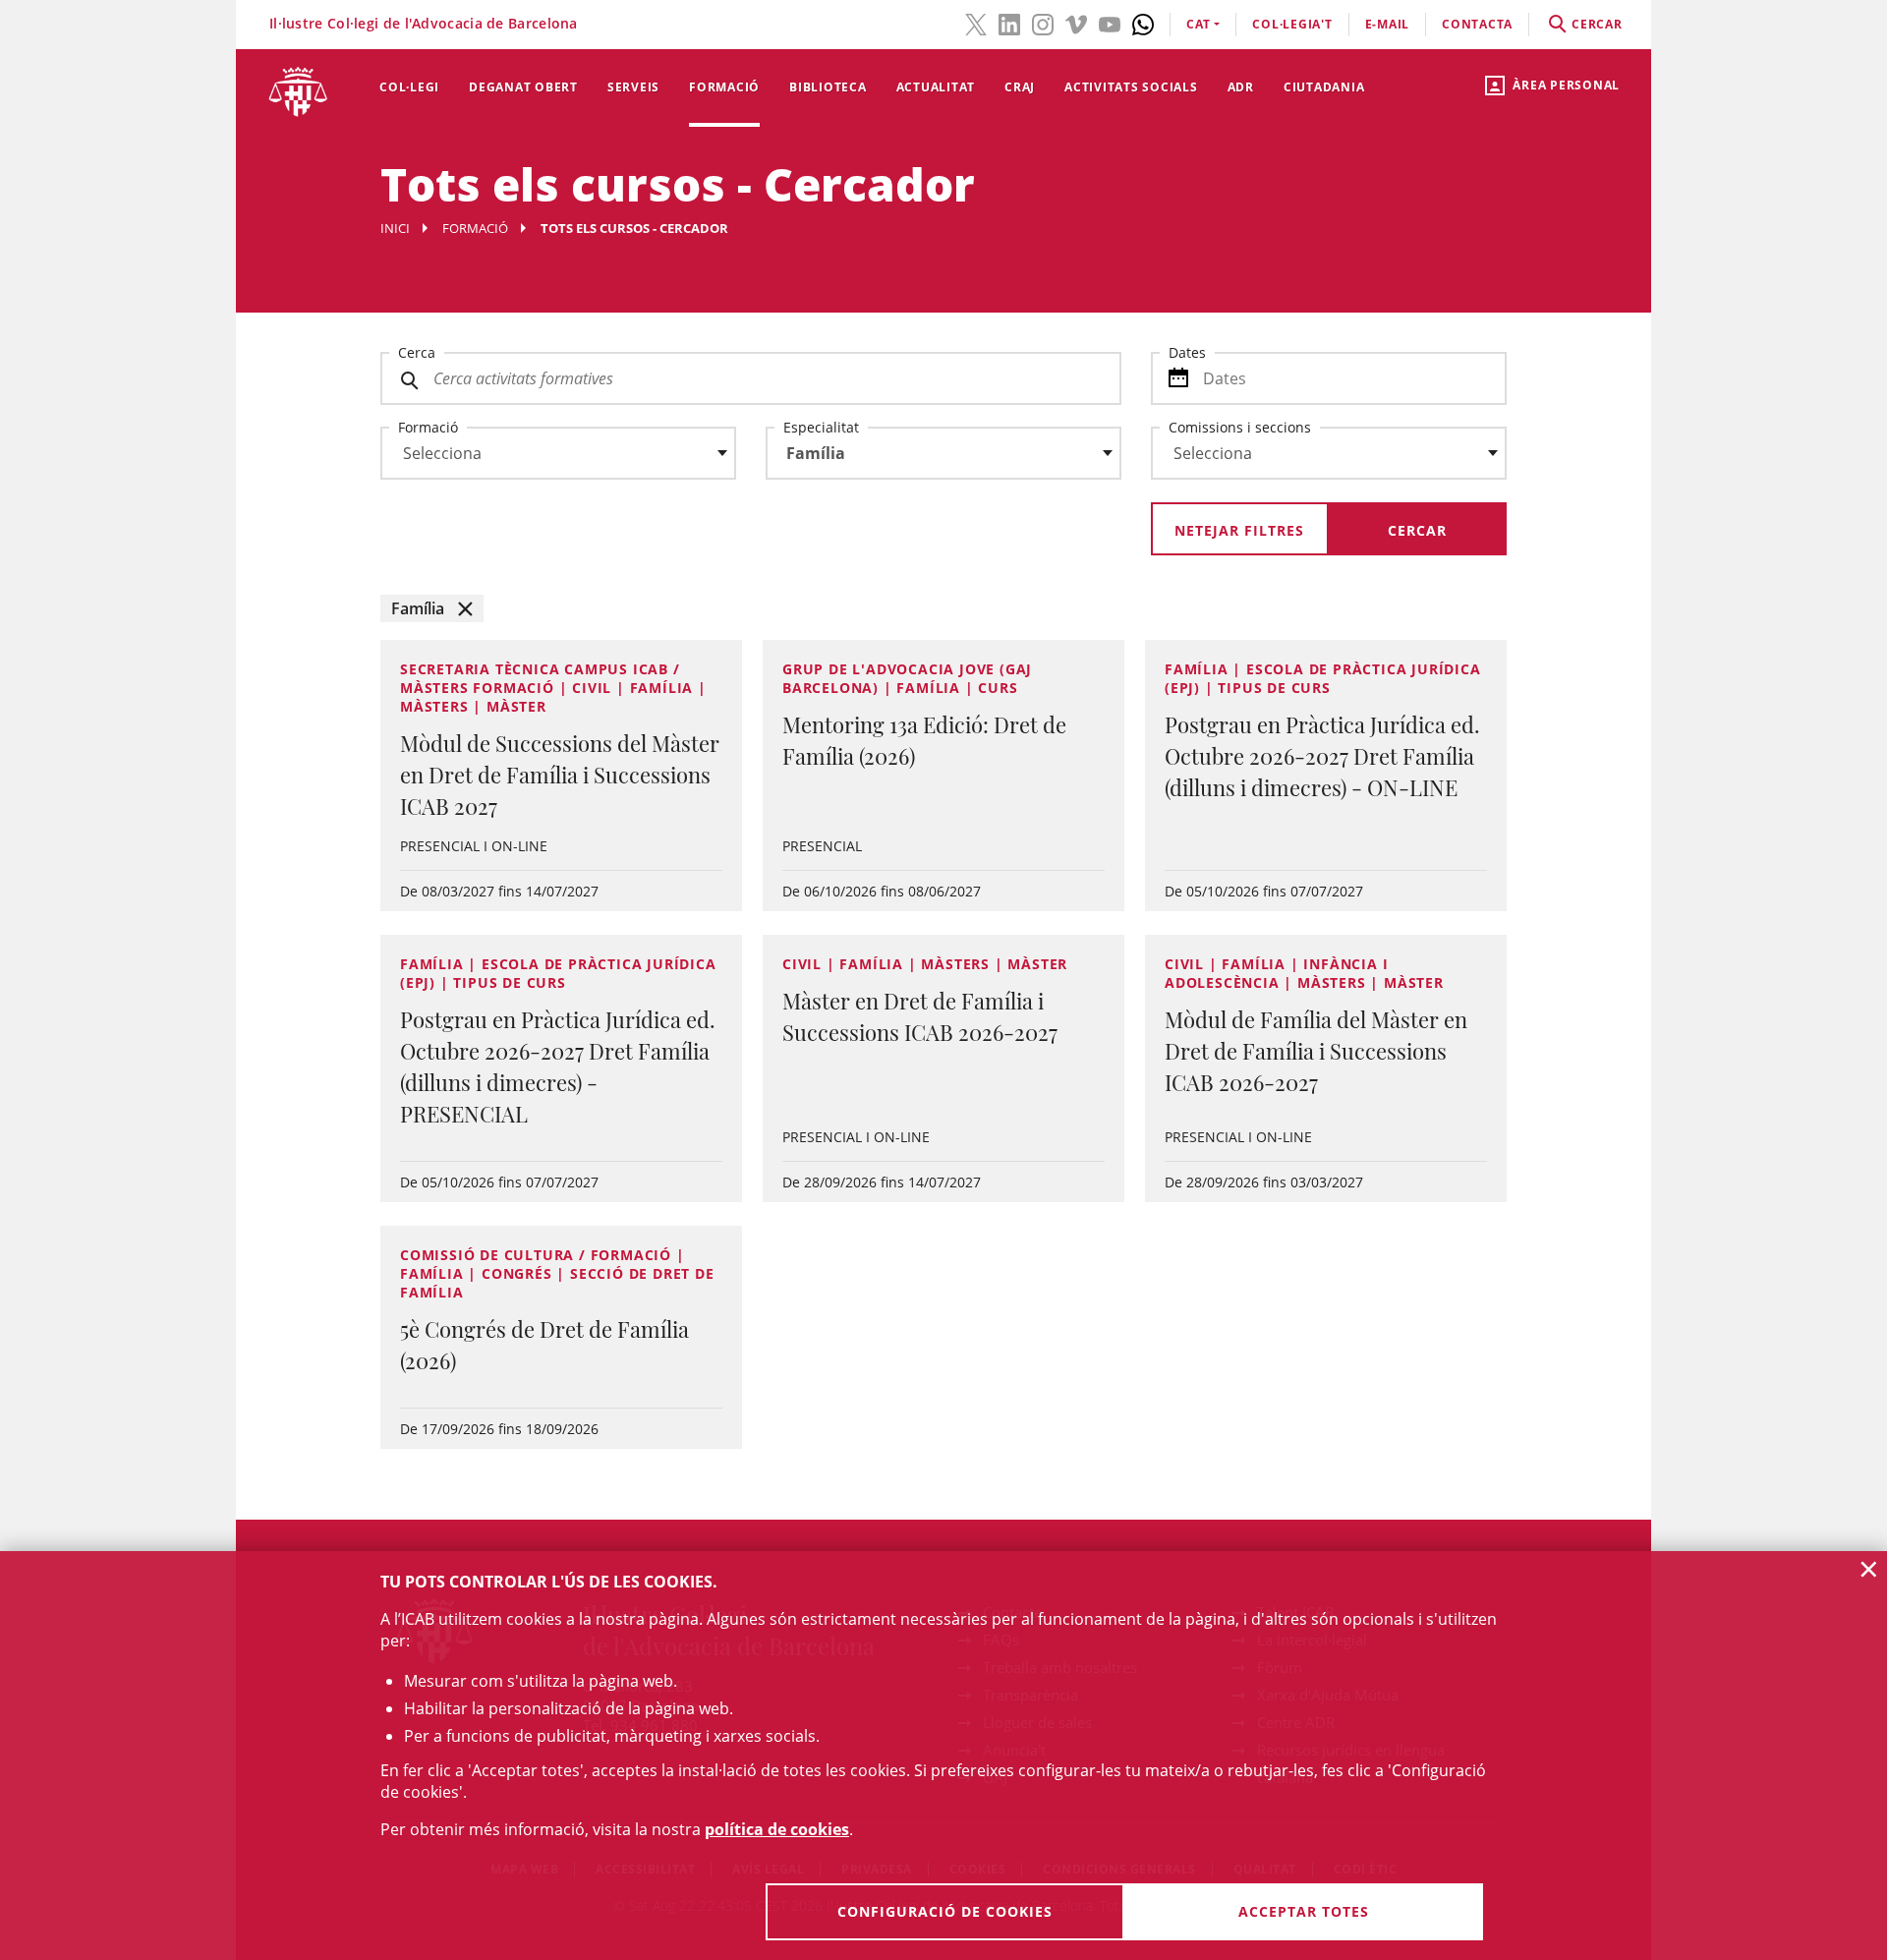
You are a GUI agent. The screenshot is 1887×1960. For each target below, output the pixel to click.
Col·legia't (1292, 24)
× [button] (1869, 1569)
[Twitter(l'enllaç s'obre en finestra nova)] (976, 23)
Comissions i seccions (1240, 427)
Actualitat (936, 87)
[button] (432, 608)
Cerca (417, 352)
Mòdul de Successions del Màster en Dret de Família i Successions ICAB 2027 (560, 775)
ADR (1241, 87)
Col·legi (409, 87)
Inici (395, 228)
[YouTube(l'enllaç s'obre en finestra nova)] (1110, 23)
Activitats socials (1131, 87)
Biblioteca (828, 87)
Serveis (633, 87)
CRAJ (1020, 87)
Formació (724, 87)
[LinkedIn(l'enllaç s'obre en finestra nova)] (1009, 23)
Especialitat (821, 427)
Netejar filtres (1239, 530)
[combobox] (546, 458)
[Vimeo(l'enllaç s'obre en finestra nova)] (1076, 23)
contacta (1477, 24)
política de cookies (777, 1829)
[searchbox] (558, 453)
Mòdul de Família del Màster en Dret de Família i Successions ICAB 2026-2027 (1316, 1051)
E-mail (1388, 24)
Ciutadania (1324, 87)
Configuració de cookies (945, 1911)
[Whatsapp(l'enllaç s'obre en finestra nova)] (1143, 23)
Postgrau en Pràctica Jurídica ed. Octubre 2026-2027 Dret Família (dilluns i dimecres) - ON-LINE (1322, 756)
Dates (1187, 352)
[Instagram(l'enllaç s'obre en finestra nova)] (1043, 23)
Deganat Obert (523, 87)
